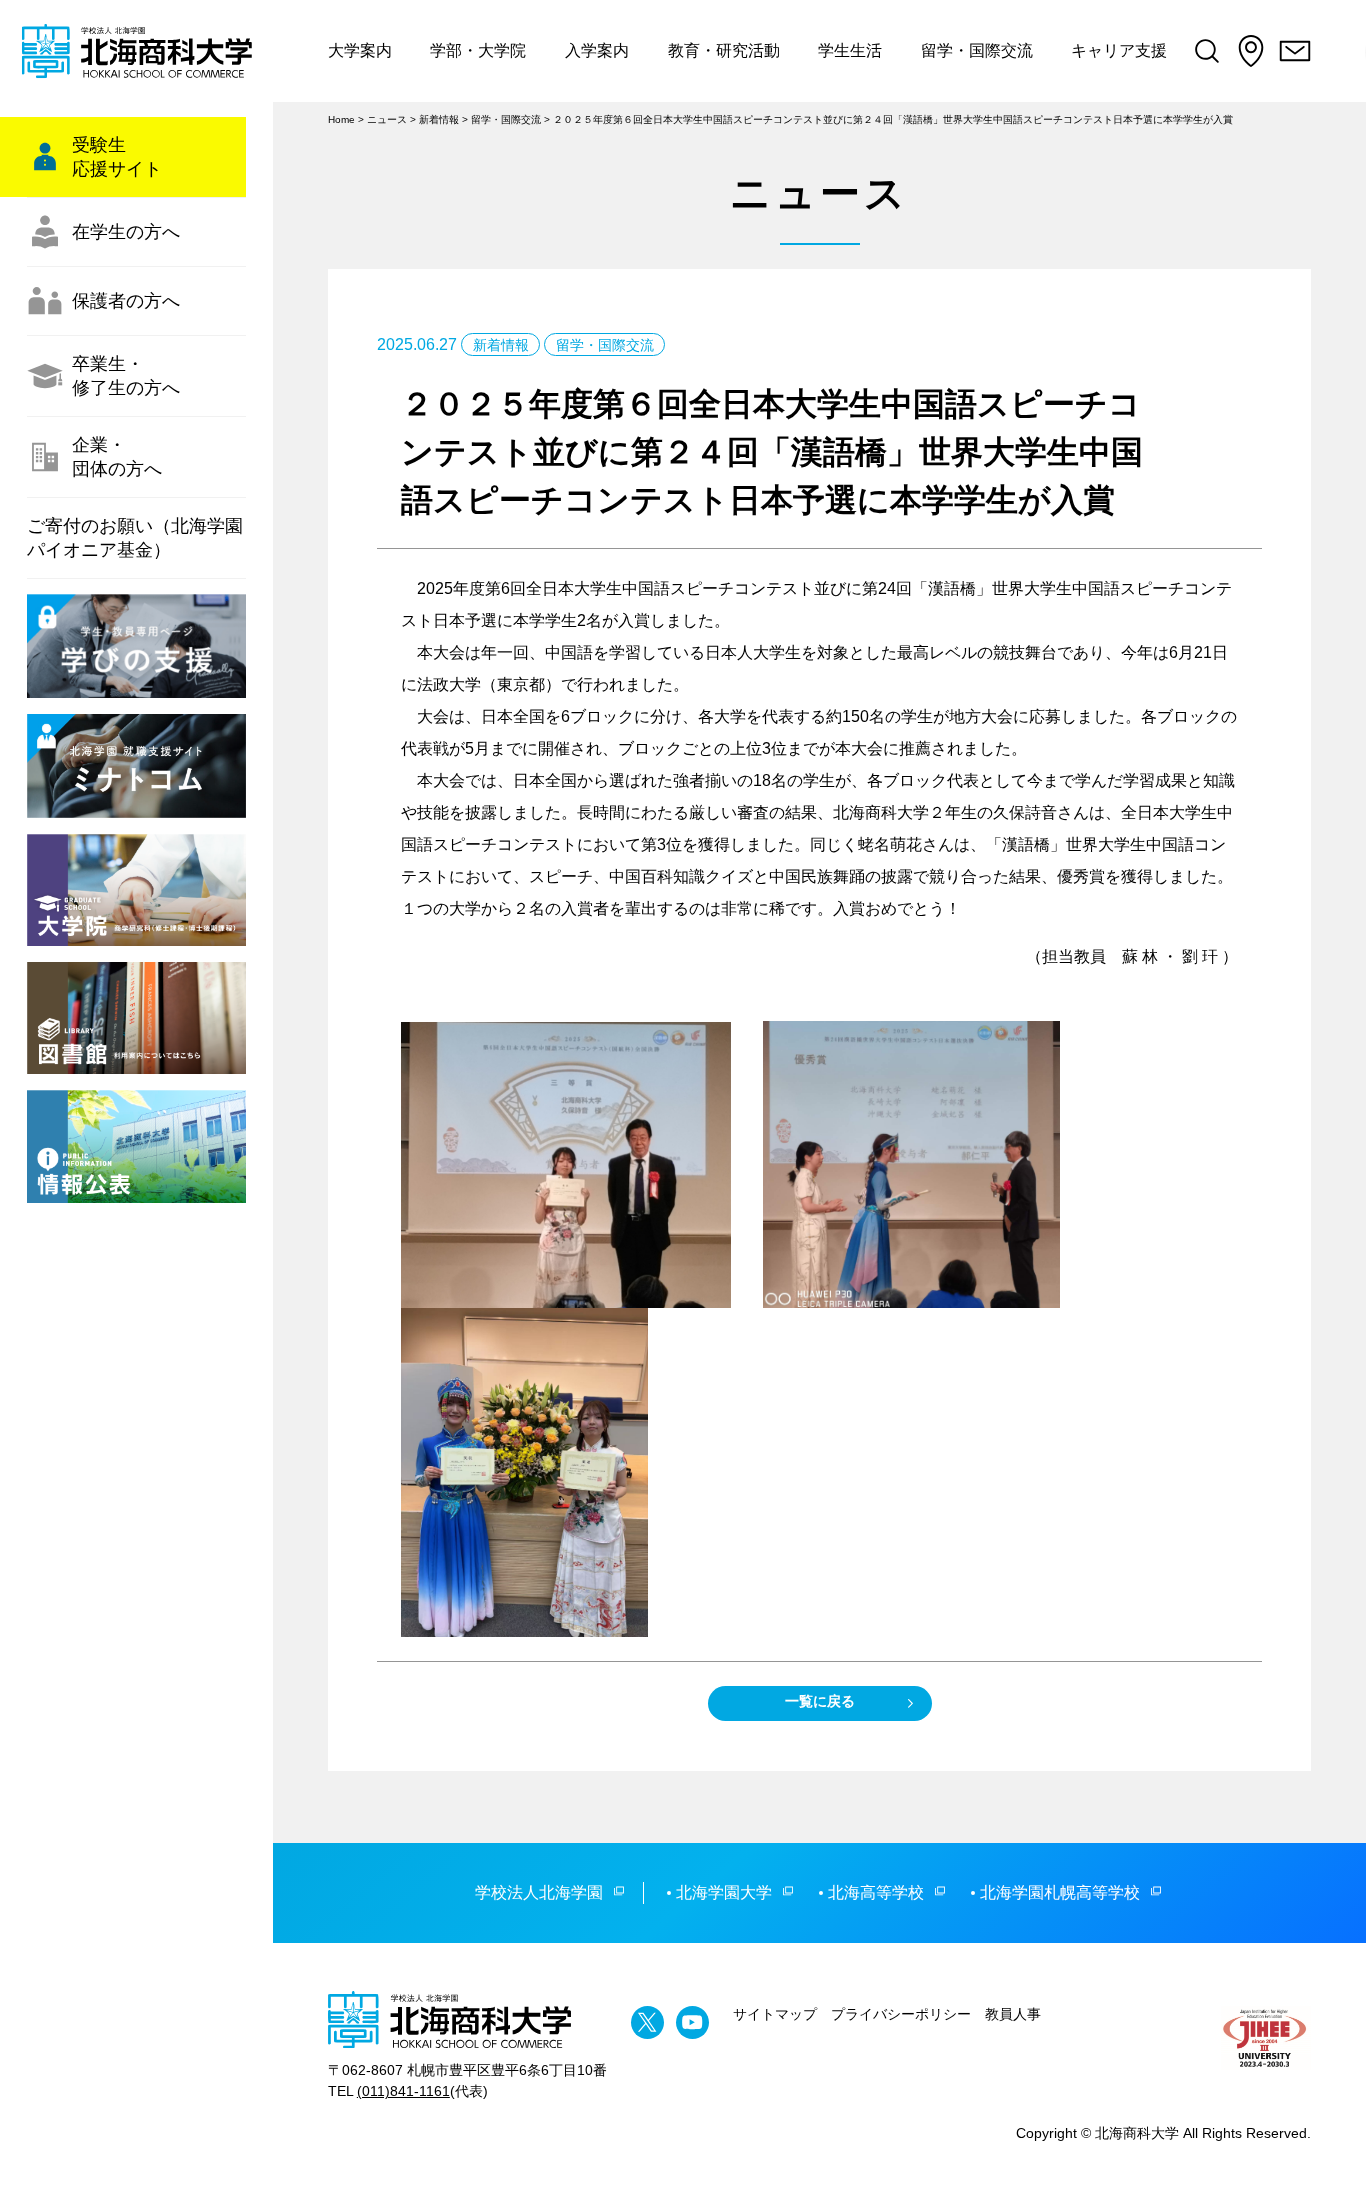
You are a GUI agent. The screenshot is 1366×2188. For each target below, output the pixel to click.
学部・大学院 (478, 50)
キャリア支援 (1119, 50)
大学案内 (360, 50)
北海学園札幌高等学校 (1060, 1892)
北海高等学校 (876, 1892)
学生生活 (850, 50)
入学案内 (597, 50)
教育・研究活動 (724, 50)
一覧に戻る (820, 1701)
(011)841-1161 (403, 2091)
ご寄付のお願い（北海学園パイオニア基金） (135, 538)
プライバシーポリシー (901, 2014)
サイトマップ (775, 2014)
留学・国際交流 (977, 50)
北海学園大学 (724, 1892)
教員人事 (1013, 2014)
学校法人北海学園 (539, 1892)
